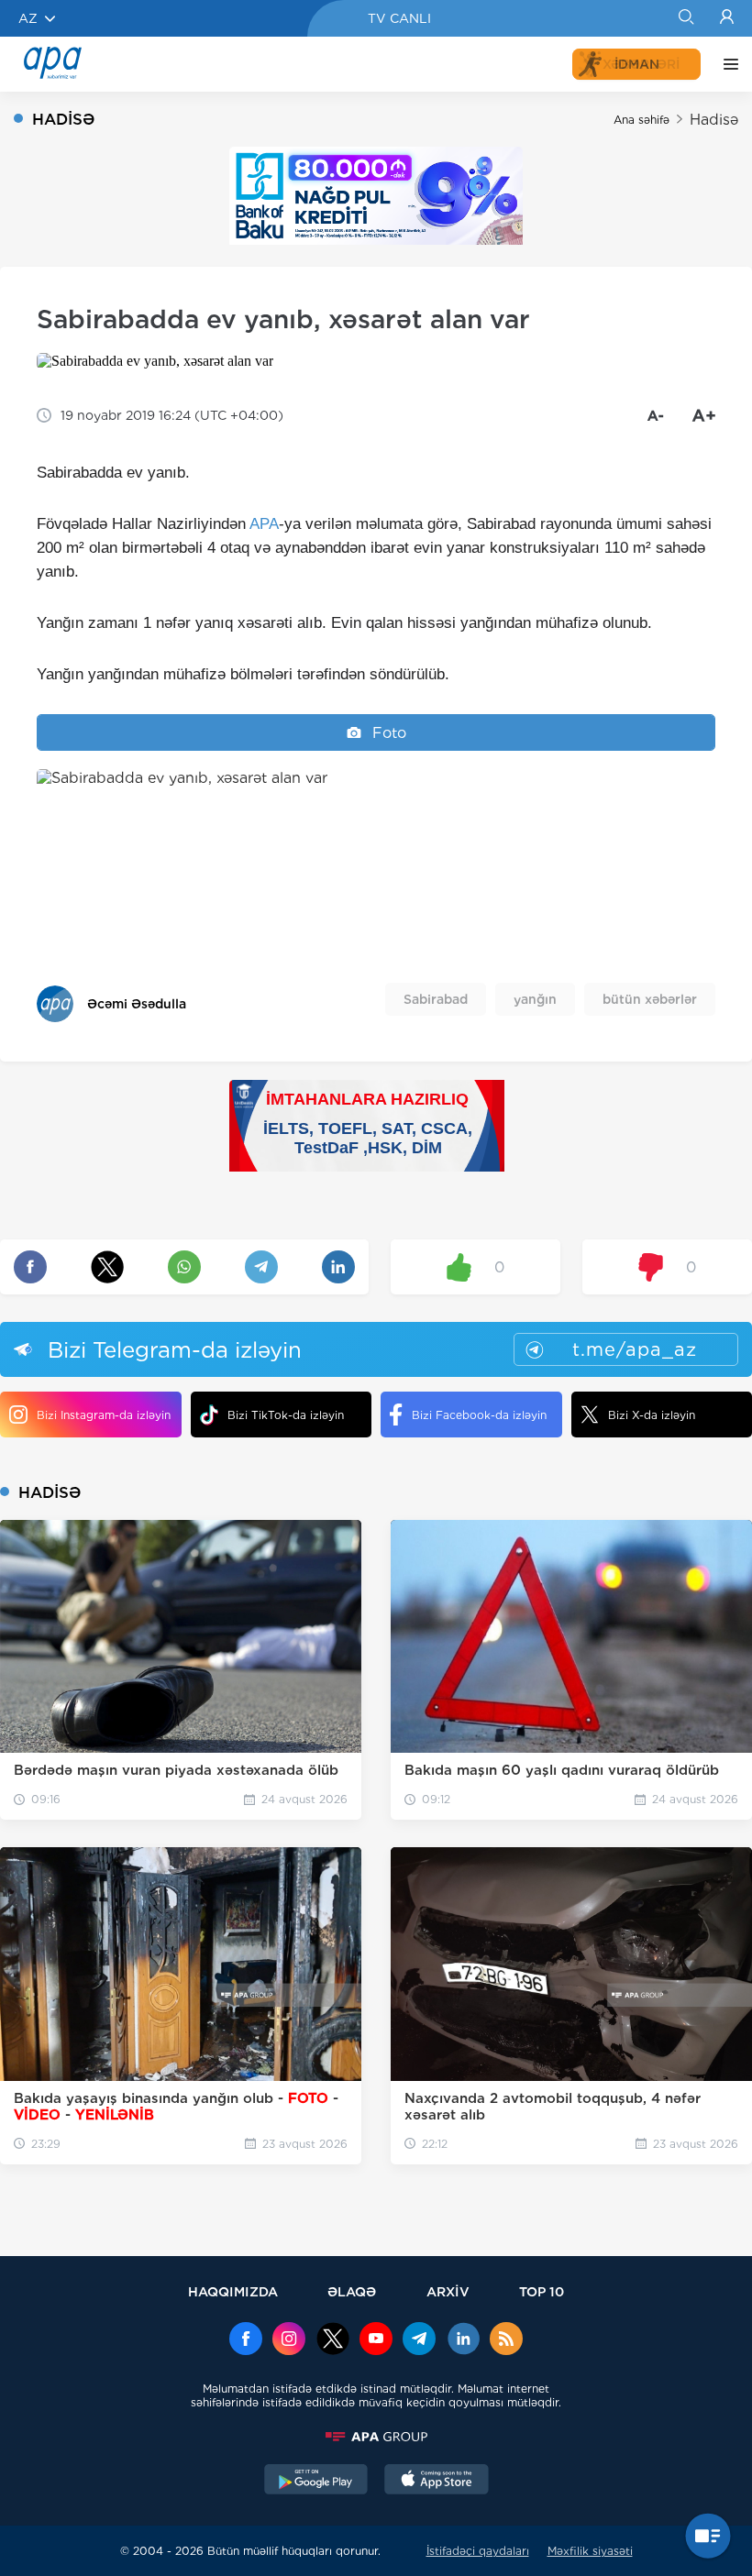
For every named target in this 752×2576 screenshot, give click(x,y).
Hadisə (714, 120)
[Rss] (506, 2340)
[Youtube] (376, 2340)
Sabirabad (436, 999)
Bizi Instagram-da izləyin (104, 1415)
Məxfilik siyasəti (590, 2551)
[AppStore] (437, 2482)
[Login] (727, 18)
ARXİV (448, 2291)
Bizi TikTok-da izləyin (286, 1415)
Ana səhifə (641, 120)
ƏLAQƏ (352, 2291)
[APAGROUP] (376, 2437)
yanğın (535, 999)
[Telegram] (419, 2340)
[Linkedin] (463, 2340)
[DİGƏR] (726, 64)
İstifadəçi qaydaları (478, 2551)
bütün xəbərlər (650, 999)
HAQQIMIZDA (233, 2291)
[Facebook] (246, 2340)
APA (264, 524)
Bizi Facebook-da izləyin (479, 1415)
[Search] (686, 18)
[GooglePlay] (316, 2482)
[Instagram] (289, 2340)
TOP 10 (542, 2291)
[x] (333, 2340)
